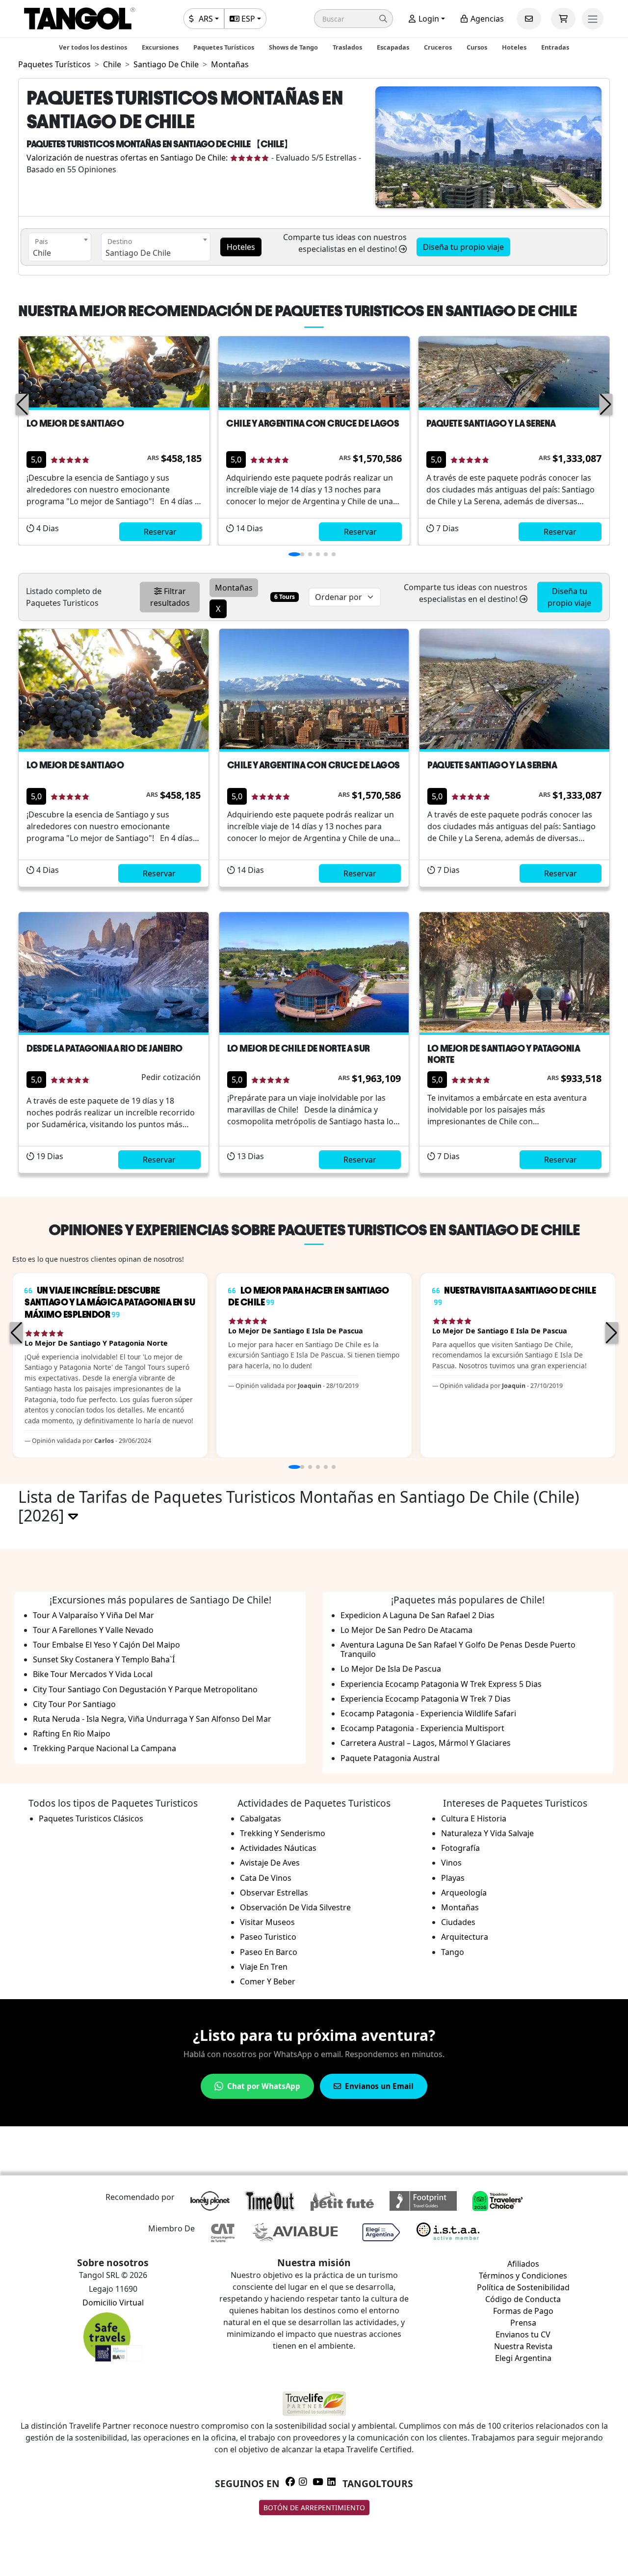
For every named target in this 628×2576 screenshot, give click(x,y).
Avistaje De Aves (270, 1863)
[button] (353, 19)
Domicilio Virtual (113, 2303)
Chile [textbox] (42, 253)
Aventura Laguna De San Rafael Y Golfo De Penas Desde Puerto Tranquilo (458, 1649)
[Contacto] (529, 19)
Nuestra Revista (523, 2346)
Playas (453, 1878)
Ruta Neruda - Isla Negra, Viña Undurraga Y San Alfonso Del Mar (152, 1719)
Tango (453, 1952)
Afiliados (523, 2264)
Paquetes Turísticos (224, 47)
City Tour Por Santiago (74, 1704)
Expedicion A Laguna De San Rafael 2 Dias (418, 1615)
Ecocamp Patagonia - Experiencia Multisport (422, 1728)
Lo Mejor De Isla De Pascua (391, 1669)
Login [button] (428, 19)
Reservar (160, 532)
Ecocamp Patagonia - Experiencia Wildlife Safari (428, 1713)
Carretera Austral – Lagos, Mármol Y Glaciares (426, 1743)
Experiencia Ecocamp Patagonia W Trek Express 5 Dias (441, 1684)
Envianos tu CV (523, 2334)
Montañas (460, 1907)
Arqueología (464, 1893)
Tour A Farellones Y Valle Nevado (93, 1630)
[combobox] (60, 247)
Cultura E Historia (474, 1818)
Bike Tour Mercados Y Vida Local (93, 1674)
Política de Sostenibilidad (523, 2287)
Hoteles (514, 47)
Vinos (451, 1863)
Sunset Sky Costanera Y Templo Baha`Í (104, 1659)
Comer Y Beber (268, 1981)
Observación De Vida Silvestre (295, 1907)
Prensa (523, 2323)
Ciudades (458, 1922)
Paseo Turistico (268, 1937)
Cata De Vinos (266, 1878)
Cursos (477, 47)
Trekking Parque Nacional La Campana (105, 1748)
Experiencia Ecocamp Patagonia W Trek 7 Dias (426, 1699)
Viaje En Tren (264, 1967)
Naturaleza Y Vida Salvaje (487, 1833)
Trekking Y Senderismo (283, 1833)
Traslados (347, 47)
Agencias (486, 19)
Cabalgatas (261, 1818)
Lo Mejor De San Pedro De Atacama (406, 1630)
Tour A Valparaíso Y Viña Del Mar (93, 1615)
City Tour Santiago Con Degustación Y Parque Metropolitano (145, 1689)
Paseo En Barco (269, 1952)
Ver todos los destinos (93, 47)
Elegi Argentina (523, 2358)
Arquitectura (465, 1937)
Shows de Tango (293, 47)
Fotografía (460, 1848)
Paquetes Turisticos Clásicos (91, 1818)
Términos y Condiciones (523, 2276)
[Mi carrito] (563, 19)
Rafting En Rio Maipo (72, 1734)
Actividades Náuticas (278, 1848)
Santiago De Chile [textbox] (138, 253)
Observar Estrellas (274, 1893)
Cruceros (438, 47)
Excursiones (160, 47)
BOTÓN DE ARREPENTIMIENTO (314, 2508)
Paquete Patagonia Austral (390, 1758)
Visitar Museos (267, 1922)
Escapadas (393, 47)
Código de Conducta (523, 2299)
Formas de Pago (523, 2311)
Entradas (555, 47)
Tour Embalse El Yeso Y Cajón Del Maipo (106, 1645)
